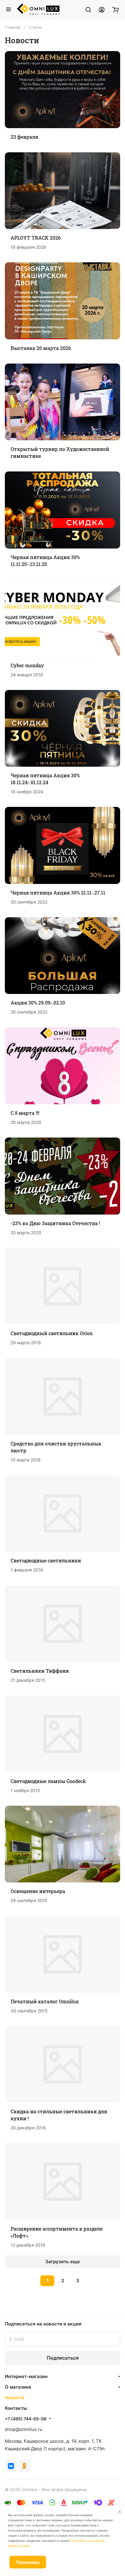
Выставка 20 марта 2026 (41, 348)
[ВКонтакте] (11, 2466)
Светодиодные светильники (46, 1560)
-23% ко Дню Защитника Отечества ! (55, 1223)
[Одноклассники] (24, 2466)
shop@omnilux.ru (24, 2429)
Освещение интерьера (38, 1891)
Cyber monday (27, 665)
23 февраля (24, 137)
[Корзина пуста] (115, 9)
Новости (15, 2398)
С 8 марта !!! (25, 1113)
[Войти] (102, 9)
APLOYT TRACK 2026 (36, 238)
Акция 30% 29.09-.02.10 (38, 1003)
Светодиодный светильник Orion (52, 1333)
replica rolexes (21, 2290)
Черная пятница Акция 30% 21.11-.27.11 (58, 893)
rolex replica (83, 2290)
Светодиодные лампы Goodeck (48, 1781)
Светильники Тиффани (40, 1671)
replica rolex (56, 2298)
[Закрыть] (120, 2512)
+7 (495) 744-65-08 (26, 2419)
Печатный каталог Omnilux (45, 2001)
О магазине (18, 2387)
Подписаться (63, 2358)
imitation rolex (53, 2290)
